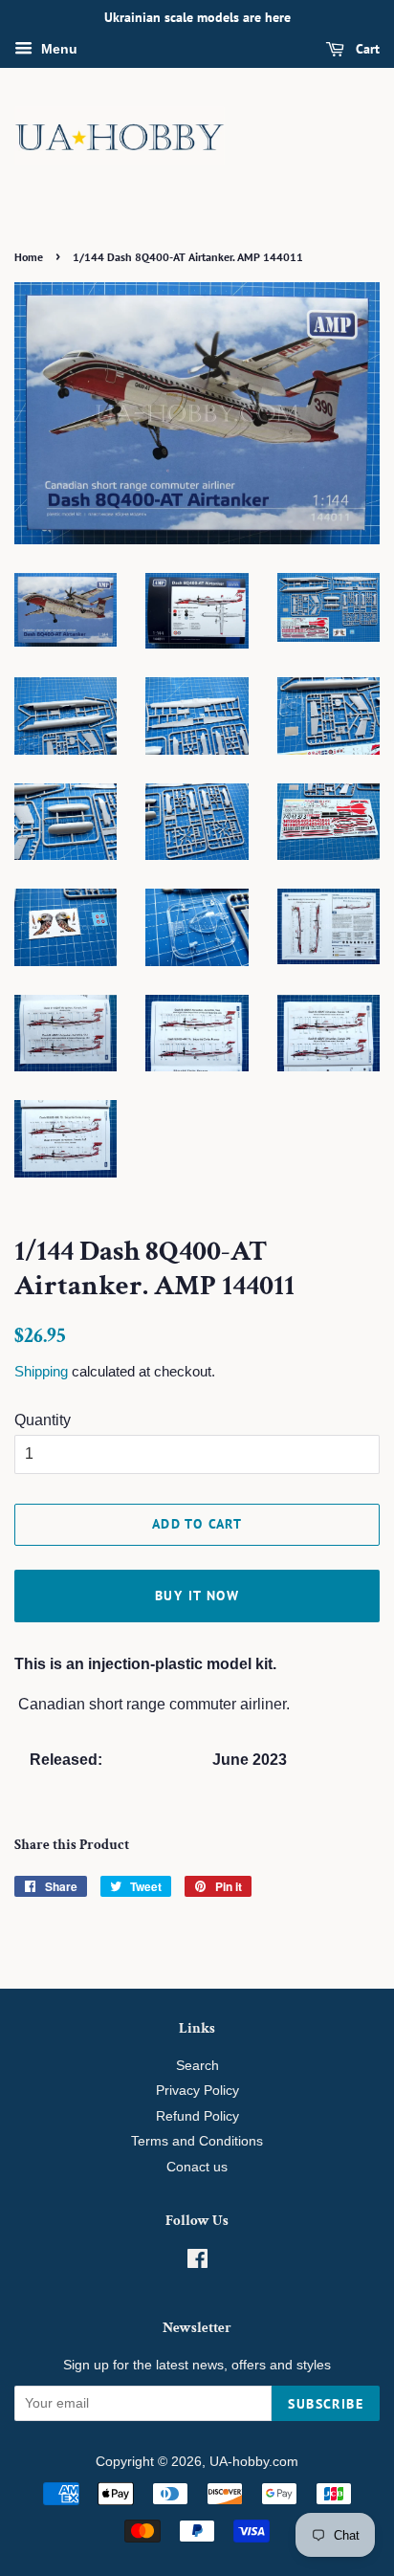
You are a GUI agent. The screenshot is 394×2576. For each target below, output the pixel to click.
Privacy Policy (197, 2091)
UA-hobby (239, 2462)
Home (29, 257)
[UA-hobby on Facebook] (197, 2263)
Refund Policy (197, 2116)
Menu (57, 49)
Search (197, 2066)
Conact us (197, 2167)
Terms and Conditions (197, 2141)
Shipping (41, 1371)
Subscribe (326, 2404)
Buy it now (197, 1596)
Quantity (43, 1420)
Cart (366, 49)
